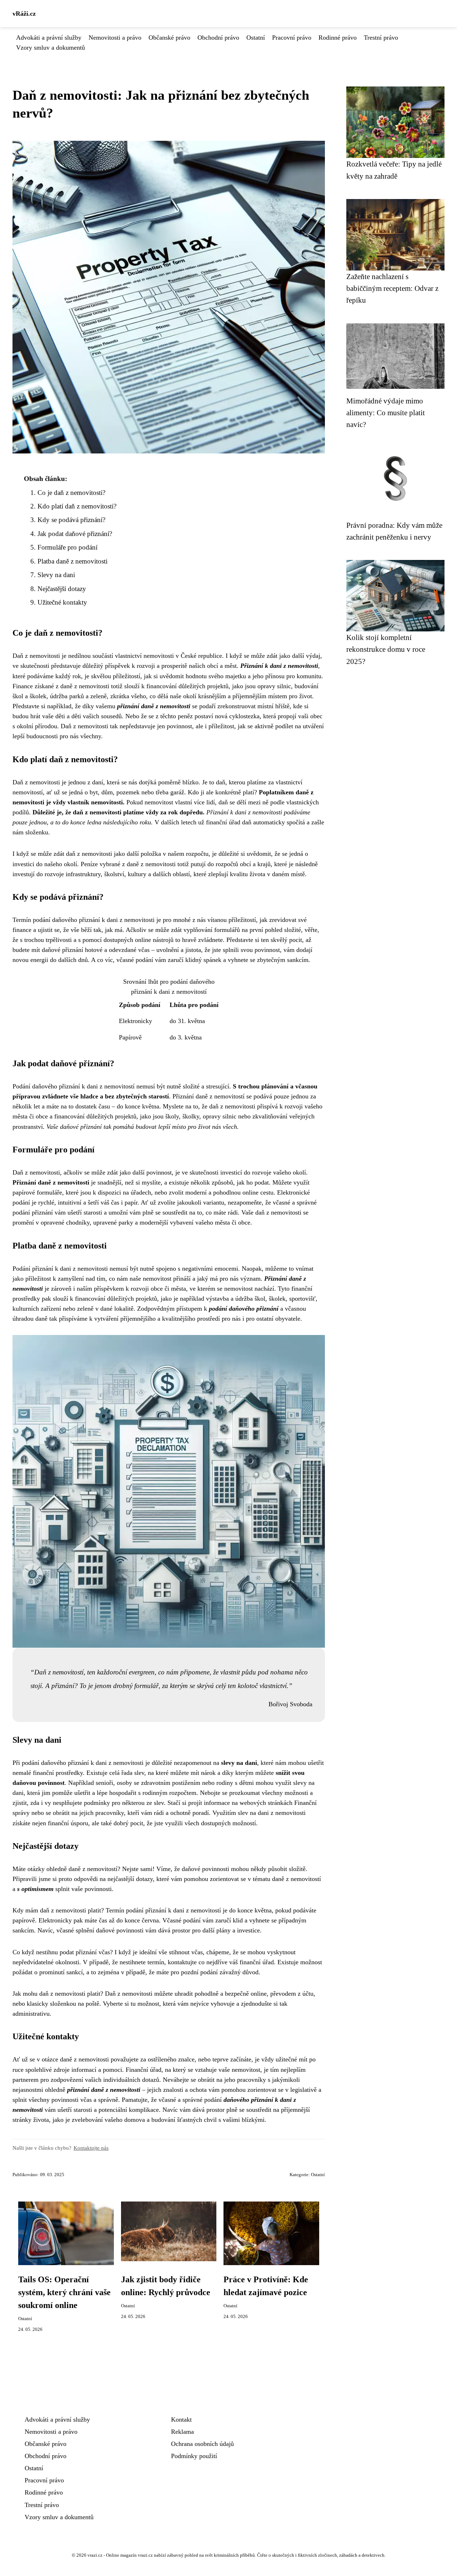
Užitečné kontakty (62, 602)
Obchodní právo (218, 38)
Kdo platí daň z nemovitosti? (77, 506)
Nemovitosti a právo (115, 38)
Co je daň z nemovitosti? (71, 493)
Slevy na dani (56, 575)
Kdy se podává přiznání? (71, 520)
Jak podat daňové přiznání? (75, 534)
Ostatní (256, 38)
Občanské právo (169, 38)
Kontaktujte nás (91, 2148)
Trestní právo (381, 38)
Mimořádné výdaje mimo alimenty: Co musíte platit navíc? (386, 413)
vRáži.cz (24, 14)
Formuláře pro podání (67, 547)
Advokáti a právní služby (49, 38)
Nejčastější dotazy (62, 589)
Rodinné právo (338, 38)
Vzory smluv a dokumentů (51, 48)
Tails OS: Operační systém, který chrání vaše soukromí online (64, 2292)
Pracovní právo (292, 38)
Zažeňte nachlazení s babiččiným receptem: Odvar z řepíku (392, 288)
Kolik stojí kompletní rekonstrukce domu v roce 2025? (386, 649)
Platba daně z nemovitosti (72, 561)
